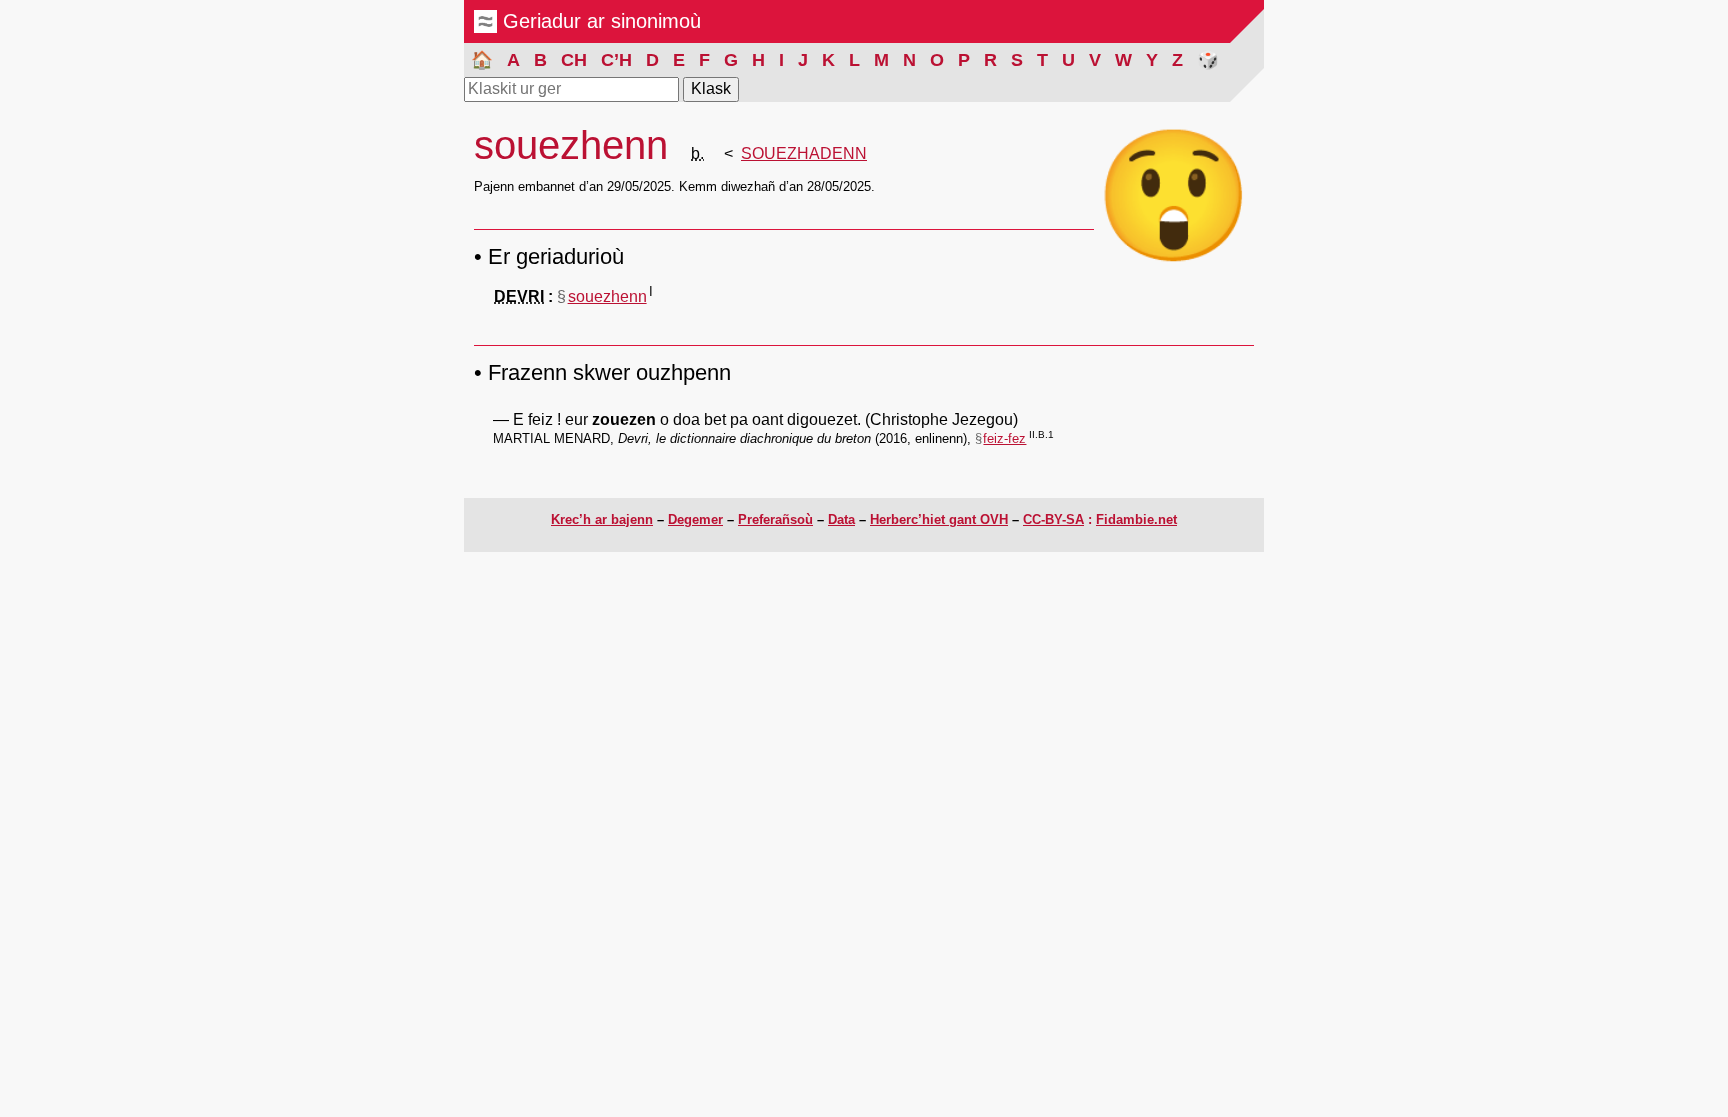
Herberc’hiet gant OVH (939, 519)
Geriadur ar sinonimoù (599, 21)
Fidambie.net (1136, 519)
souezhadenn (804, 153)
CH (574, 60)
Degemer (695, 519)
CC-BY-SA (1053, 519)
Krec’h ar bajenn (602, 519)
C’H (616, 60)
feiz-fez (1004, 438)
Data (841, 519)
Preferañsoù (775, 519)
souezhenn (607, 296)
